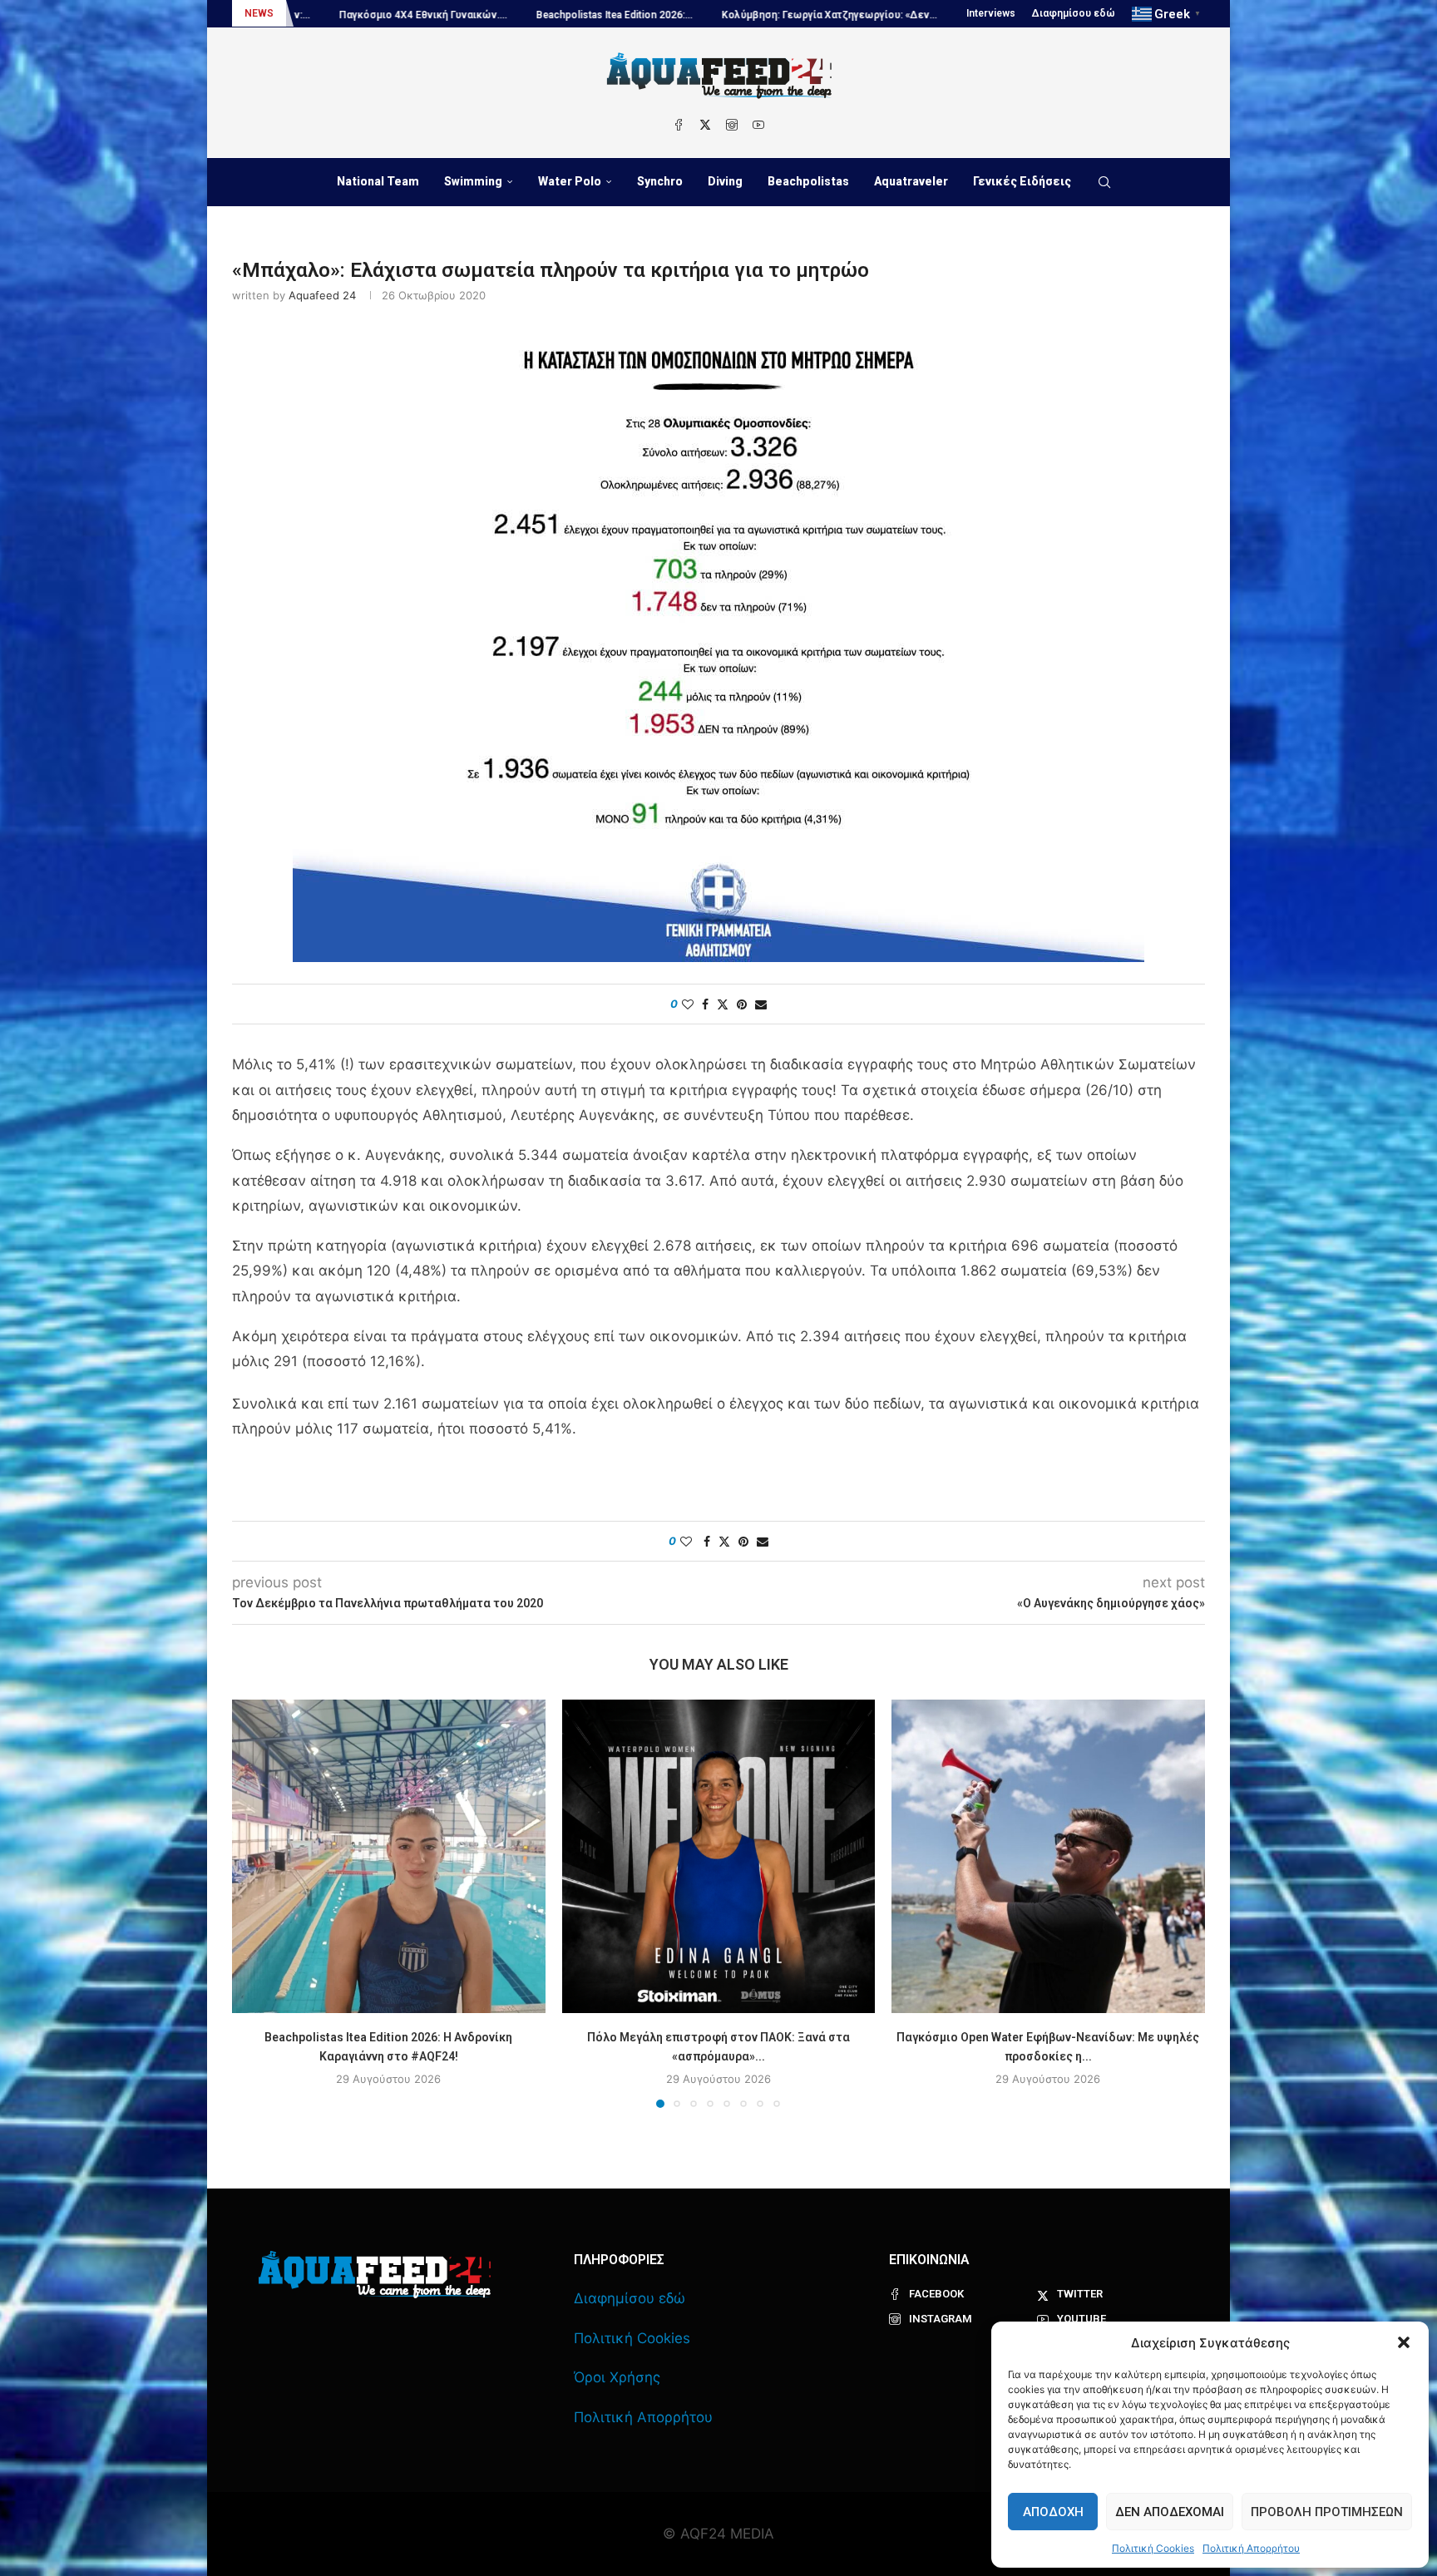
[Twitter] (705, 125)
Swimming (473, 181)
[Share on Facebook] (705, 1004)
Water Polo (570, 181)
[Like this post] (688, 1004)
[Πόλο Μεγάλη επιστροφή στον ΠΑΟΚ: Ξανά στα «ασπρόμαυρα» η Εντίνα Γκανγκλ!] (719, 1856)
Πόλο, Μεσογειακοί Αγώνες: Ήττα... (872, 15)
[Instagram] (732, 125)
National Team (378, 181)
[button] (1404, 2342)
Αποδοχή (1053, 2512)
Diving (725, 181)
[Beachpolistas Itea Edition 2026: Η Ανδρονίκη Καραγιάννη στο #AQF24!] (389, 1856)
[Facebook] (679, 125)
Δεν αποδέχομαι (1170, 2512)
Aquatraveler (911, 181)
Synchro (660, 181)
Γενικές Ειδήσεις (1022, 181)
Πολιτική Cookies (1153, 2548)
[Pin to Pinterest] (742, 1004)
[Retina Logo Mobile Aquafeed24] (375, 2275)
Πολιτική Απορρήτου (1251, 2548)
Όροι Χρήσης (617, 2377)
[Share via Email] (761, 1004)
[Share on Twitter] (723, 1004)
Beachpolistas (808, 181)
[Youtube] (758, 125)
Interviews (991, 13)
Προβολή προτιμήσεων (1327, 2512)
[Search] (1104, 182)
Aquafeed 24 (322, 295)
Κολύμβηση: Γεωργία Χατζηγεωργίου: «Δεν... (649, 15)
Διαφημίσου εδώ (1074, 13)
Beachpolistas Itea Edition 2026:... (434, 15)
